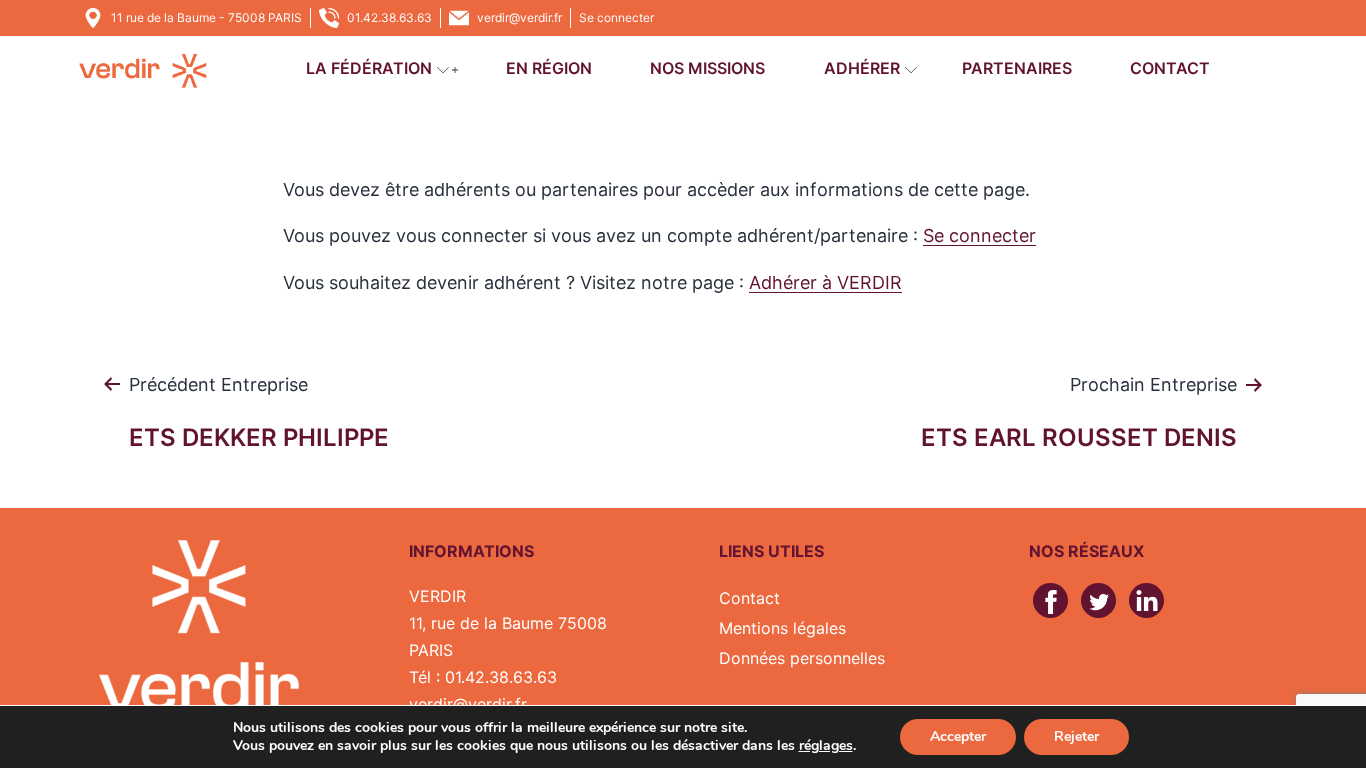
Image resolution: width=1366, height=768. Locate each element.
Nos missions (707, 68)
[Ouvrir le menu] (455, 71)
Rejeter (1076, 736)
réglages (826, 746)
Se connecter (616, 17)
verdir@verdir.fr (519, 17)
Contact (1170, 68)
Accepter (958, 736)
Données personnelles (802, 658)
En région (549, 68)
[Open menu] (443, 71)
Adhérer (862, 68)
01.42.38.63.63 (389, 17)
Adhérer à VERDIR (825, 282)
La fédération (369, 68)
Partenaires (1017, 68)
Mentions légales (782, 628)
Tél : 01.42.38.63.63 (483, 677)
